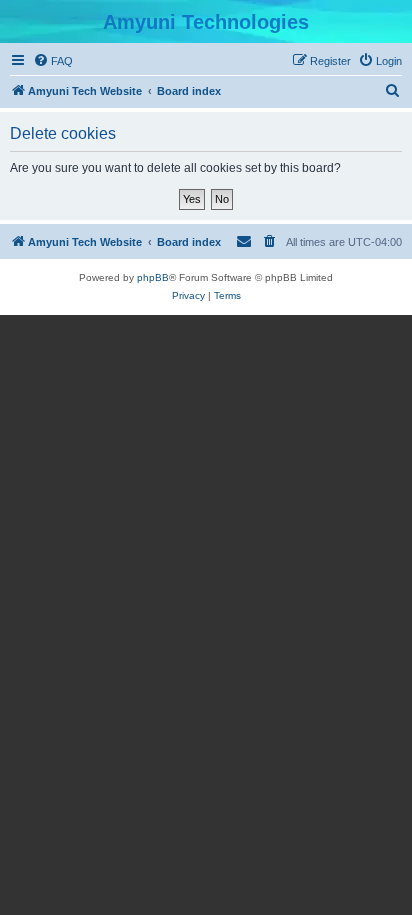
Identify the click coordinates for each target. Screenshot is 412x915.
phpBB (153, 277)
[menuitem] (53, 61)
